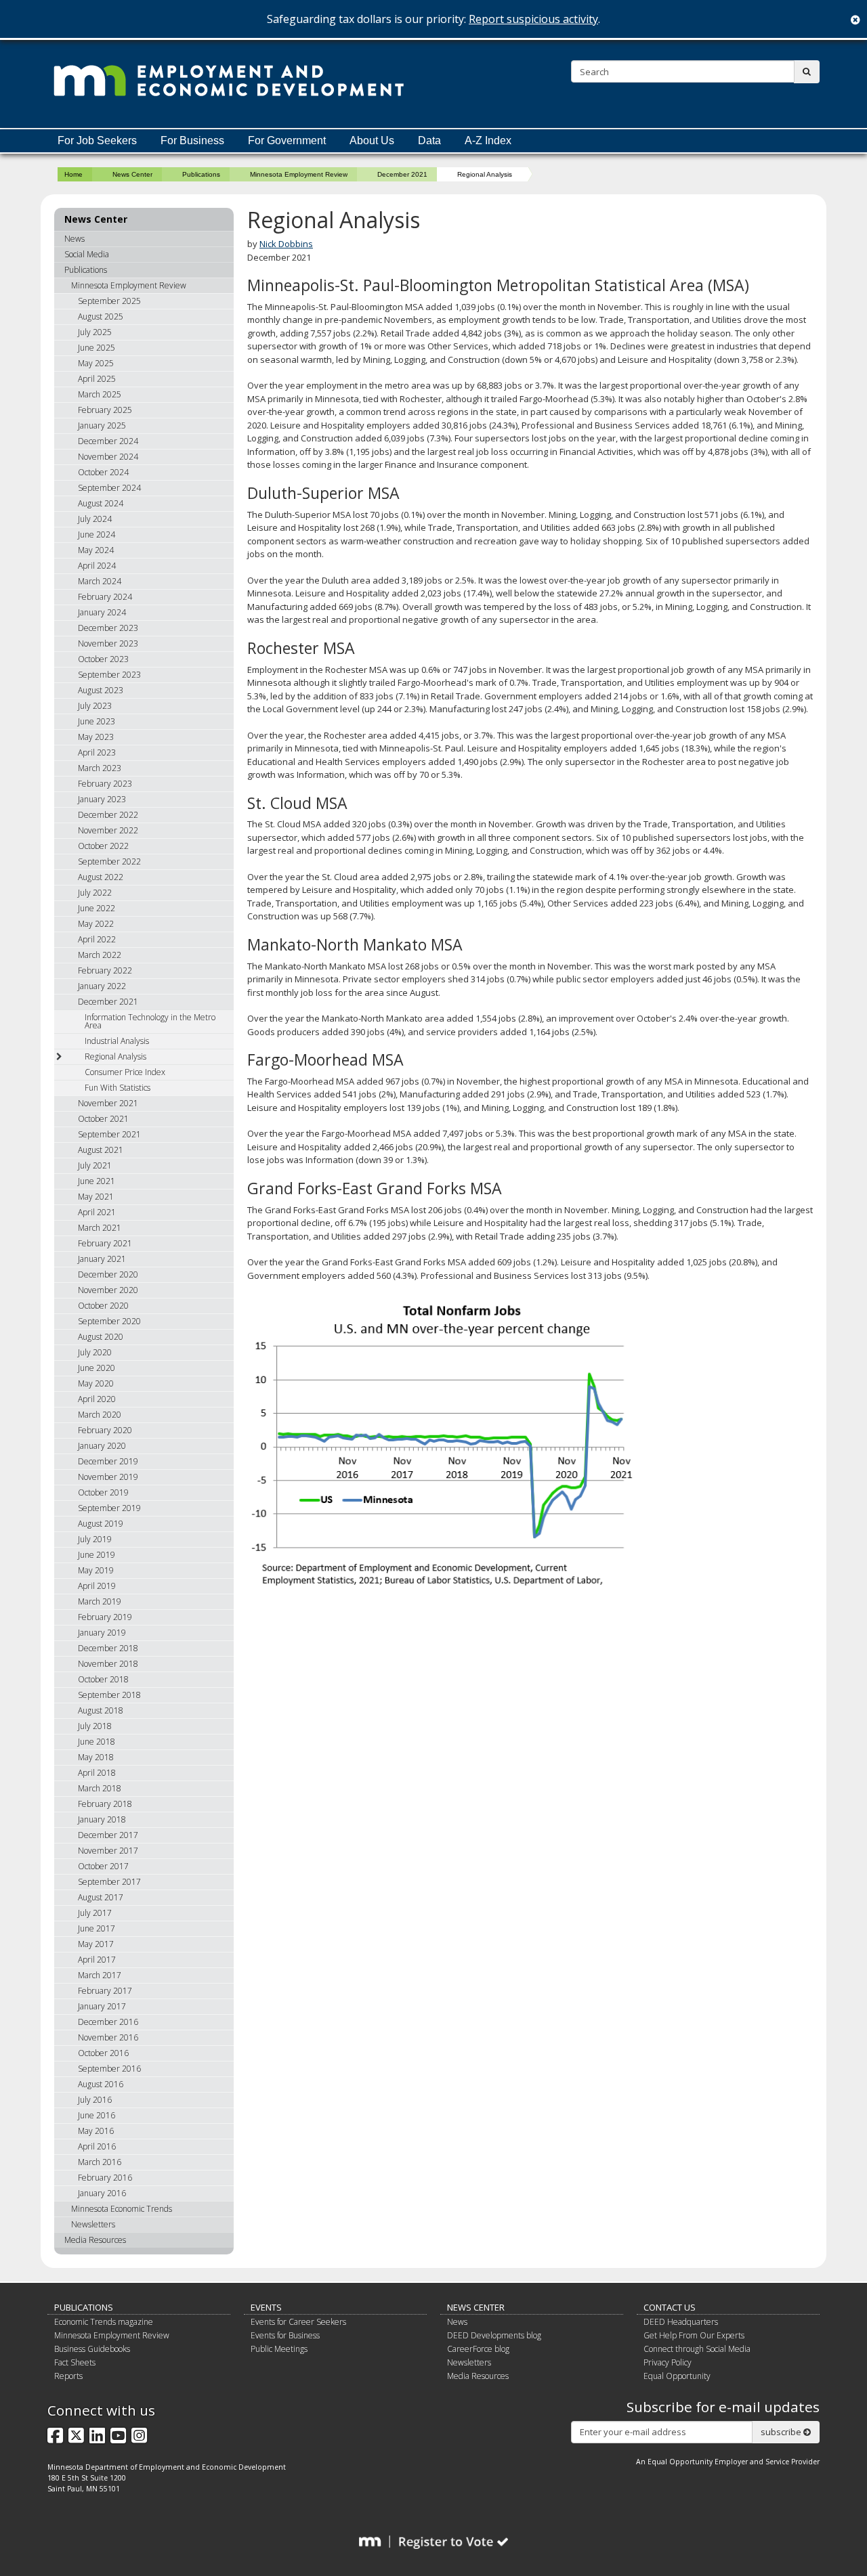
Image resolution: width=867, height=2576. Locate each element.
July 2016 (95, 2100)
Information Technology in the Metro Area (150, 1021)
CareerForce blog (478, 2349)
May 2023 (96, 737)
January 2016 (102, 2193)
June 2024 (97, 534)
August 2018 (101, 1710)
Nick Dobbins (286, 244)
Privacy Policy (668, 2362)
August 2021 (101, 1150)
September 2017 (109, 1882)
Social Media (87, 254)
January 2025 (102, 425)
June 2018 (97, 1742)
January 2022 (102, 986)
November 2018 (108, 1664)
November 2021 (108, 1103)
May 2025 (96, 363)
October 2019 (103, 1492)
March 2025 (100, 394)
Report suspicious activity (533, 19)
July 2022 (95, 893)
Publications (201, 174)
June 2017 (97, 1928)
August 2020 (101, 1337)
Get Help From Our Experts (694, 2335)
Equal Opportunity (677, 2376)
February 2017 (105, 1991)
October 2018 (103, 1679)
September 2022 (109, 861)
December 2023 (108, 628)
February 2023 (105, 784)
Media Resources (95, 2240)
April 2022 (97, 939)
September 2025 (109, 301)
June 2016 (97, 2115)
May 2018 (96, 1757)
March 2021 (100, 1228)
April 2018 (97, 1773)
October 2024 (103, 472)
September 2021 (109, 1134)
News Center (132, 174)
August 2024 (101, 503)
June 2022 (97, 908)
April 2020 (97, 1399)
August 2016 (101, 2084)
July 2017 (95, 1913)
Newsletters (93, 2224)
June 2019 (97, 1555)
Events (266, 2307)
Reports (68, 2376)
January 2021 (102, 1259)
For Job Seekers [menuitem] (97, 140)
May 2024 (96, 550)
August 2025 (101, 316)
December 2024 (108, 441)
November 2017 (108, 1851)
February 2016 (105, 2178)
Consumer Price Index (125, 1072)
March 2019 (100, 1601)
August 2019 (101, 1524)
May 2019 (96, 1570)
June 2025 (97, 348)
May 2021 (96, 1197)
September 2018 (109, 1695)
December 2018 (108, 1648)
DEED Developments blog (494, 2335)
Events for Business (285, 2335)
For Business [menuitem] (192, 140)
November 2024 (108, 457)
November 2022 (108, 830)
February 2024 (105, 597)
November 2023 (108, 643)
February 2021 (105, 1243)
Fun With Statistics (118, 1088)
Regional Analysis (115, 1056)
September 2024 (109, 488)
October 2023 (103, 659)
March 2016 (100, 2162)
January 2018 (102, 1819)
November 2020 (108, 1290)
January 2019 (102, 1633)
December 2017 (108, 1835)
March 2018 (100, 1788)
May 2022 (96, 924)
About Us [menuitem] (372, 140)
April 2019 (97, 1586)
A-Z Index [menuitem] (488, 140)
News (75, 239)
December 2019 (108, 1461)
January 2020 (102, 1446)
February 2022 (105, 970)
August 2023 (101, 690)
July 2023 (95, 706)
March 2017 (100, 1975)
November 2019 (108, 1477)
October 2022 (103, 846)
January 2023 (102, 799)
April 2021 (97, 1212)
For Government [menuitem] (287, 140)
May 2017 (96, 1944)
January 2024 (102, 612)
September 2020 (109, 1321)
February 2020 (105, 1430)
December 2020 (108, 1274)
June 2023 (97, 721)
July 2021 (95, 1165)
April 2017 (97, 1960)
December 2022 (108, 815)
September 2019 (109, 1508)
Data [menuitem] (429, 140)
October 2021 (103, 1119)
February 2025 (105, 410)
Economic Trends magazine (104, 2322)
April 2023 (97, 752)
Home (73, 174)
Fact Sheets (75, 2362)
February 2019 (105, 1617)
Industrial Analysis (117, 1041)
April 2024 (97, 566)
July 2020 (95, 1352)
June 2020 (97, 1368)
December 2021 (402, 174)
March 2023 (100, 768)
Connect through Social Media (697, 2349)
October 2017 (103, 1866)
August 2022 (101, 877)
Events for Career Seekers (298, 2322)
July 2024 (95, 519)
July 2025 (95, 332)
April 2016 (97, 2146)
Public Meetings (279, 2349)
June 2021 (97, 1181)
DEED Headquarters (681, 2322)
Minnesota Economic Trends (122, 2209)
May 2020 (96, 1383)
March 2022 (100, 955)
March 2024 (100, 581)
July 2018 (95, 1726)
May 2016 (96, 2131)
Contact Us (670, 2307)
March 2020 (100, 1415)
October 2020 (103, 1306)
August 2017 (101, 1897)
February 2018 (105, 1804)
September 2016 (109, 2069)
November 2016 (108, 2037)
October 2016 (103, 2053)
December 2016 (108, 2022)
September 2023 (109, 675)
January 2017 (102, 2006)
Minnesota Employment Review (299, 174)
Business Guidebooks (92, 2349)
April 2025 (97, 379)
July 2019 (95, 1539)
